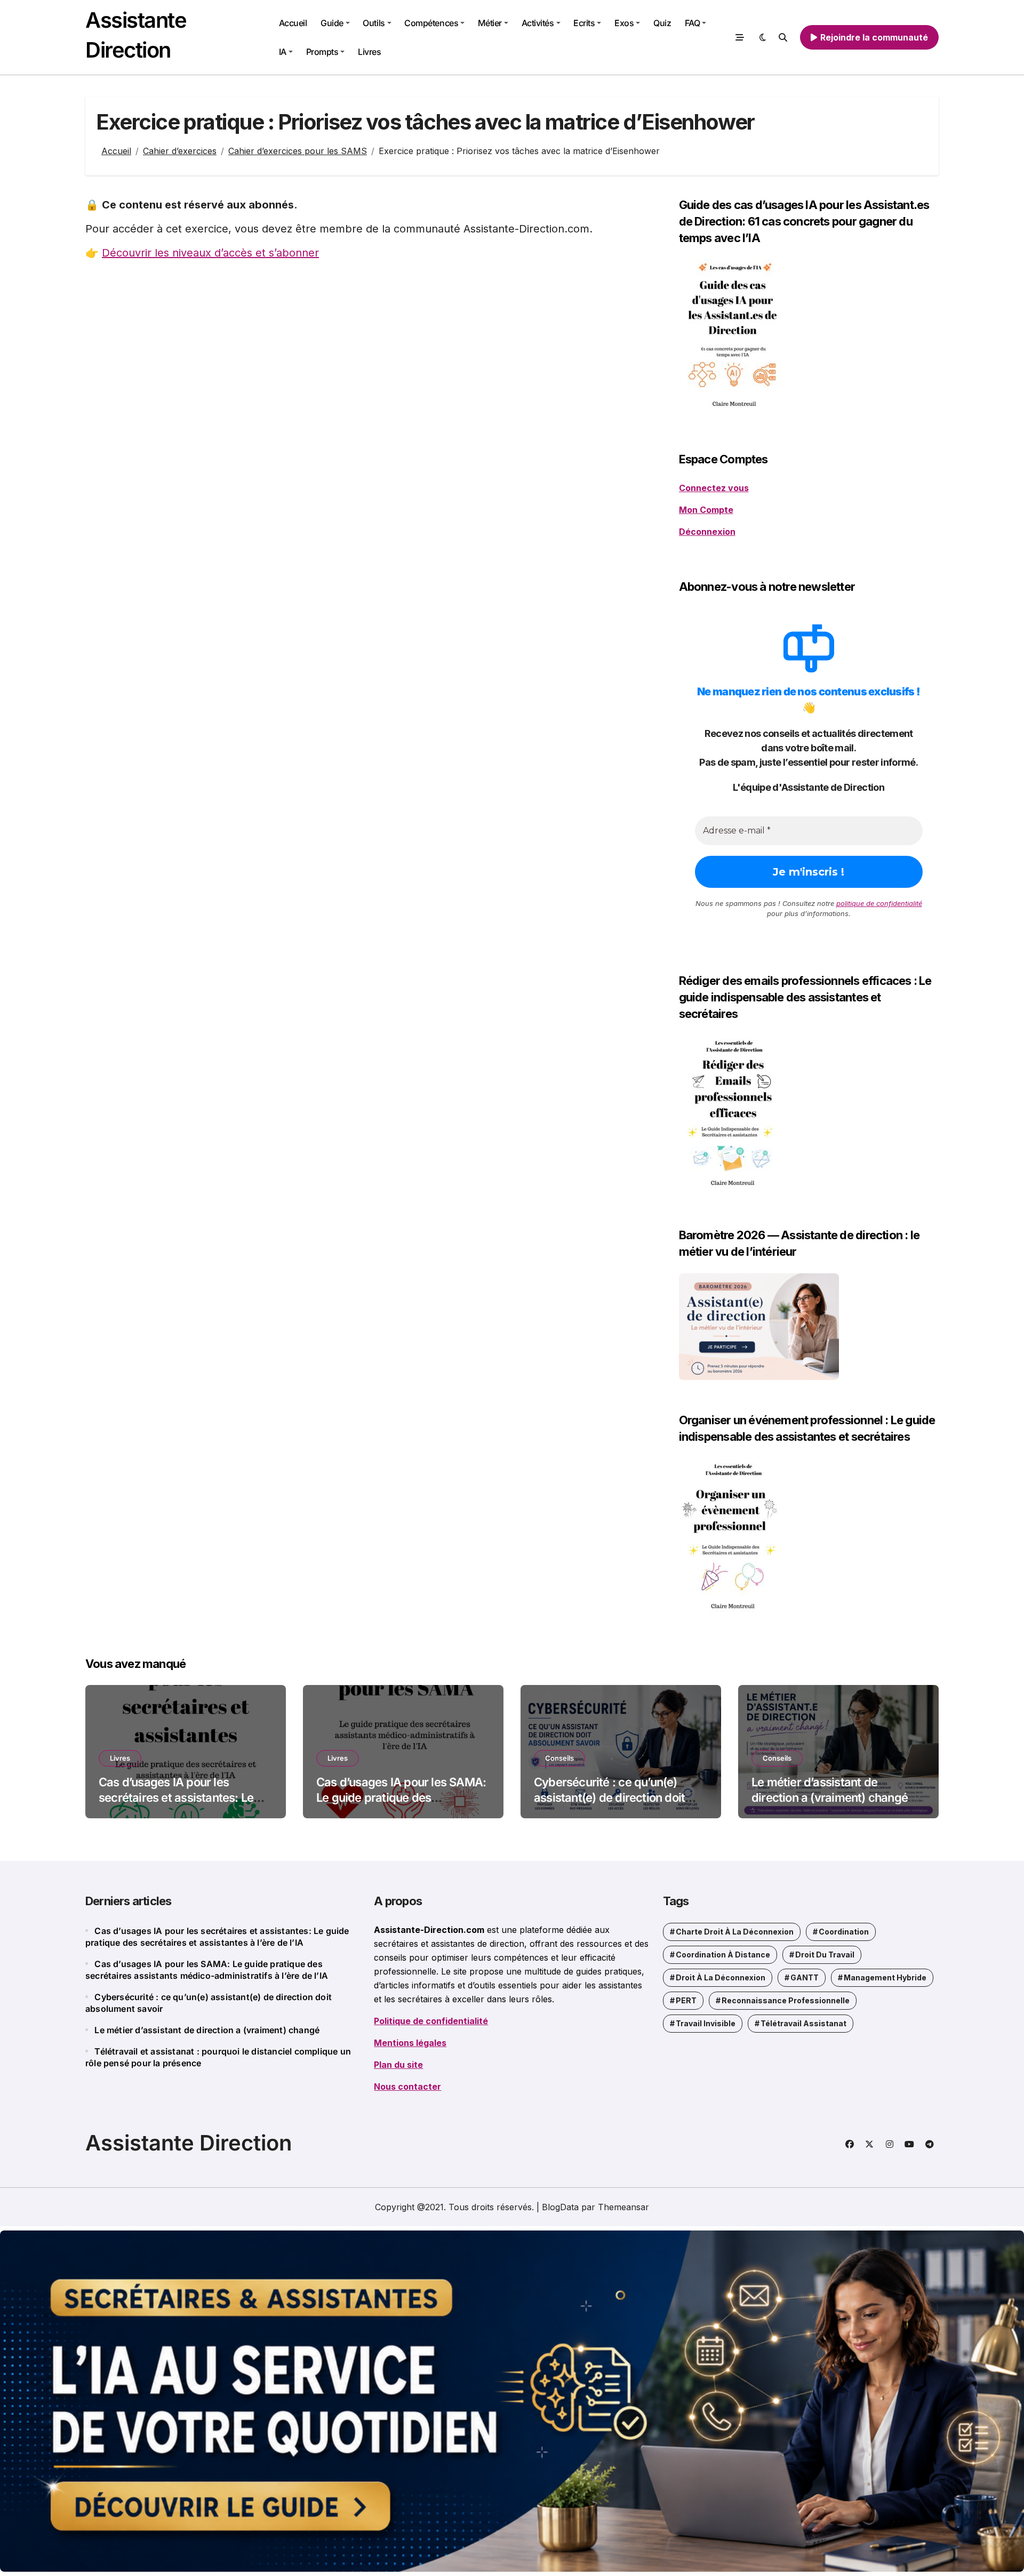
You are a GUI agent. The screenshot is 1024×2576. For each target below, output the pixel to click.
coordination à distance (723, 1955)
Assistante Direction (189, 2143)
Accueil (293, 23)
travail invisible (706, 2023)
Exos (624, 23)
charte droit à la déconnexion (735, 1932)
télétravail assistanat (803, 2023)
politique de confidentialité (879, 903)
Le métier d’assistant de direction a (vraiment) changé (207, 2030)
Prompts (322, 52)
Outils (374, 23)
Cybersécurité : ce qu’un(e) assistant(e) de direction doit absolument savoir (609, 1797)
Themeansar (623, 2207)
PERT (686, 2000)
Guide (332, 23)
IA (283, 52)
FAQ (693, 23)
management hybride (885, 1977)
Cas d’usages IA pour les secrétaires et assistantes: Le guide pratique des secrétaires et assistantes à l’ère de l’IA (180, 1805)
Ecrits (584, 23)
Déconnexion (707, 532)
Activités (538, 23)
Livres (369, 52)
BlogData (560, 2207)
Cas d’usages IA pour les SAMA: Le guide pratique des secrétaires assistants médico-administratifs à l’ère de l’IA (401, 1805)
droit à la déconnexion (721, 1977)
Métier (490, 23)
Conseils (559, 1758)
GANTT (805, 1977)
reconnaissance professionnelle (786, 2000)
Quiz (662, 23)
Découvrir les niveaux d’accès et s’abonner (210, 253)
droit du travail (825, 1955)
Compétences (431, 23)
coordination (844, 1932)
